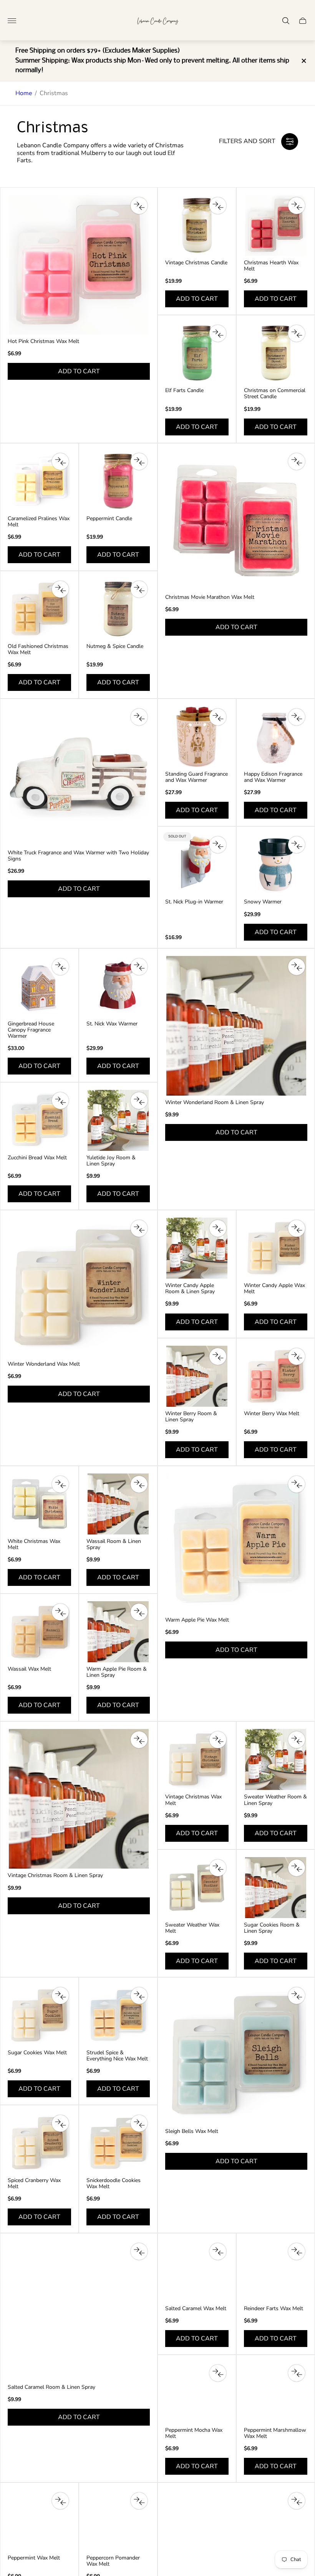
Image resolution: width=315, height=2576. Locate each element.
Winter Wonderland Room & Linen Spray (215, 1103)
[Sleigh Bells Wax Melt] (236, 2055)
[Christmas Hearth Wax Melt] (276, 225)
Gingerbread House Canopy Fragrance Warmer (31, 1030)
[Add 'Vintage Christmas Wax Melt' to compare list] (218, 1740)
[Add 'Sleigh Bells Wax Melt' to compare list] (297, 1996)
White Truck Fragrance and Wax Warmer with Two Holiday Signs (78, 856)
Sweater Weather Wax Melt (192, 1928)
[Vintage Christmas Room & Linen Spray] (79, 1799)
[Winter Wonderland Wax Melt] (79, 1287)
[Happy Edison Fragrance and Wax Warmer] (276, 737)
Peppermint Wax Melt (34, 2558)
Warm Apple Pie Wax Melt (197, 1620)
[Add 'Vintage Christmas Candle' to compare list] (218, 206)
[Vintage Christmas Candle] (197, 225)
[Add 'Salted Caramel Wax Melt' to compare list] (218, 2251)
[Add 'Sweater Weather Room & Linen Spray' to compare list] (297, 1740)
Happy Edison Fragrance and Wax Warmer (273, 777)
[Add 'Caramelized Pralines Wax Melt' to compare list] (60, 461)
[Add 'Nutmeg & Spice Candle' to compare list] (139, 589)
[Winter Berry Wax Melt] (276, 1376)
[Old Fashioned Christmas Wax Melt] (39, 609)
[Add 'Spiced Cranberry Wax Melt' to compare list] (60, 2123)
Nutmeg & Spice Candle (115, 646)
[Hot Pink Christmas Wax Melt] (79, 265)
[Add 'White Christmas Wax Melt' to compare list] (60, 1484)
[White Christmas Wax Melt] (39, 1504)
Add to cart (79, 371)
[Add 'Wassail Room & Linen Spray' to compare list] (139, 1484)
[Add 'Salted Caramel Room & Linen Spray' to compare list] (139, 2251)
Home (24, 93)
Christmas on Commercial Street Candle (275, 394)
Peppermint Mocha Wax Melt (194, 2433)
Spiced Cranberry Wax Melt (34, 2184)
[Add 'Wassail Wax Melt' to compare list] (60, 1612)
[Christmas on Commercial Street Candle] (276, 353)
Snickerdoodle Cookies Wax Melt (114, 2184)
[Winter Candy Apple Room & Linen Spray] (197, 1248)
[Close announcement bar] (303, 61)
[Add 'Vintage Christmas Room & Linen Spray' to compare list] (139, 1740)
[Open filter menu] (290, 142)
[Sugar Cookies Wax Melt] (39, 2015)
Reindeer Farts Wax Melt (274, 2309)
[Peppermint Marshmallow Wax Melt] (276, 2393)
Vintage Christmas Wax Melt (193, 1800)
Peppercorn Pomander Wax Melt (113, 2561)
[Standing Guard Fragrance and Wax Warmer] (197, 737)
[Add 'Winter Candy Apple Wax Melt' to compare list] (297, 1228)
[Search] (286, 21)
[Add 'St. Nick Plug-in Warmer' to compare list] (218, 845)
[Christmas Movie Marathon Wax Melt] (236, 521)
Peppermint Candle (109, 519)
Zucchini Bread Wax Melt (37, 1158)
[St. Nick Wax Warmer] (118, 986)
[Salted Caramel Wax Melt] (197, 2271)
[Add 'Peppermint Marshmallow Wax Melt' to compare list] (297, 2373)
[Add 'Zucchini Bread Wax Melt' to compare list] (60, 1101)
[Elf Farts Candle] (197, 353)
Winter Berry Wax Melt (272, 1414)
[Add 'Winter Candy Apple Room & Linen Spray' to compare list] (218, 1228)
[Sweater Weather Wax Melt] (197, 1888)
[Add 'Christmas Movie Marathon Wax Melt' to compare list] (297, 461)
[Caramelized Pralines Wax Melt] (39, 481)
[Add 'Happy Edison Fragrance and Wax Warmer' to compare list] (297, 717)
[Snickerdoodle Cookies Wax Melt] (118, 2143)
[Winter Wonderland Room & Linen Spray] (236, 1026)
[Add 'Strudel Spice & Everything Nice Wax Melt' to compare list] (139, 1996)
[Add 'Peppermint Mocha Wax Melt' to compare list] (218, 2373)
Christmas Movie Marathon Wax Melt (210, 597)
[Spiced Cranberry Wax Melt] (39, 2143)
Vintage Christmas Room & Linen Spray (55, 1876)
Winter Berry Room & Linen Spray (191, 1417)
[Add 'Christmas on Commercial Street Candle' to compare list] (297, 333)
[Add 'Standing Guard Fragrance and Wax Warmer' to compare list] (218, 717)
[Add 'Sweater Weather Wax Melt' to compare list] (218, 1868)
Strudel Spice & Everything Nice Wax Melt (117, 2056)
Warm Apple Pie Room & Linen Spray (117, 1672)
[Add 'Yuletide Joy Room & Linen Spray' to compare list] (139, 1101)
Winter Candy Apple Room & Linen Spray (190, 1289)
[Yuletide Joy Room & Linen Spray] (118, 1120)
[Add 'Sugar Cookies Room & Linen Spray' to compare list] (297, 1868)
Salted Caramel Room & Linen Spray (51, 2387)
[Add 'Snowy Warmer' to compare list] (297, 845)
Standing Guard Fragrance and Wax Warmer (196, 777)
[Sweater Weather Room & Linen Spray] (276, 1759)
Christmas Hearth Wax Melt (271, 266)
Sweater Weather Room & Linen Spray (275, 1800)
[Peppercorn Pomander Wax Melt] (118, 2521)
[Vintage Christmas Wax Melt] (197, 1759)
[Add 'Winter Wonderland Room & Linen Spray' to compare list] (297, 967)
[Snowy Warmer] (276, 864)
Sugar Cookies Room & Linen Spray (272, 1928)
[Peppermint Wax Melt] (39, 2521)
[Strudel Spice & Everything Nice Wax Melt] (118, 2015)
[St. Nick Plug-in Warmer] (197, 864)
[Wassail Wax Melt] (39, 1632)
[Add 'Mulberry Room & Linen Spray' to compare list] (297, 2501)
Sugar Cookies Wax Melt (37, 2053)
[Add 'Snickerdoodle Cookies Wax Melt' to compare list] (139, 2123)
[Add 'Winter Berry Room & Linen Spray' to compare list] (218, 1356)
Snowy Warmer (263, 902)
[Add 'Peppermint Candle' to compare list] (139, 461)
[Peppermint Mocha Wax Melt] (197, 2393)
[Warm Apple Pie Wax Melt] (236, 1543)
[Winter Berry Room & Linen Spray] (197, 1376)
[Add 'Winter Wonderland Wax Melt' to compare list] (139, 1228)
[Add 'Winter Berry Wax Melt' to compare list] (297, 1356)
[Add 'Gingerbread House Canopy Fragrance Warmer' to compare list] (60, 967)
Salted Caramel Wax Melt (196, 2309)
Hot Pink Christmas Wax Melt (43, 341)
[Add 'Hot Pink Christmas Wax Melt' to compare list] (139, 206)
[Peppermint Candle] (118, 481)
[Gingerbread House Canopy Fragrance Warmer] (39, 986)
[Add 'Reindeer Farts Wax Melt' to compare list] (297, 2251)
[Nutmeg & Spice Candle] (118, 609)
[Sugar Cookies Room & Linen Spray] (276, 1888)
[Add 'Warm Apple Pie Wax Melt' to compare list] (297, 1484)
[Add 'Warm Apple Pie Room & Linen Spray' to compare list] (139, 1612)
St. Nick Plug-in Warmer (194, 902)
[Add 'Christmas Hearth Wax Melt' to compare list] (297, 206)
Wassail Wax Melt (29, 1669)
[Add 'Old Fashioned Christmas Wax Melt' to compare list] (60, 589)
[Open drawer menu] (12, 21)
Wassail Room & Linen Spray (114, 1544)
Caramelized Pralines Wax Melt (39, 522)
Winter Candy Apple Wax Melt (274, 1289)
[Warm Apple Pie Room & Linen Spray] (118, 1632)
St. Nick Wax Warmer (112, 1024)
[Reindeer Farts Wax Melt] (276, 2271)
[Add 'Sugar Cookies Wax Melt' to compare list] (60, 1996)
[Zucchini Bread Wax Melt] (39, 1120)
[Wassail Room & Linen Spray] (118, 1504)
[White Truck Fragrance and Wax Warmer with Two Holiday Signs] (79, 776)
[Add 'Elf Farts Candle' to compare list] (218, 333)
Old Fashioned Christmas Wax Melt (38, 649)
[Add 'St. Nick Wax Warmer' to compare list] (139, 967)
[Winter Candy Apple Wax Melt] (276, 1248)
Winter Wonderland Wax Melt (44, 1364)
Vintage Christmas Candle (196, 263)
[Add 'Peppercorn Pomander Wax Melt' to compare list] (139, 2501)
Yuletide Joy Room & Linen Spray (111, 1161)
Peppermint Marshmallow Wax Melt (275, 2433)
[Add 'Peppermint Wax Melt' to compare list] (60, 2501)
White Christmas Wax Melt (34, 1544)
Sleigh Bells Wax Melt (192, 2131)
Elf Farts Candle (184, 391)
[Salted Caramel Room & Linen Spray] (79, 2311)
